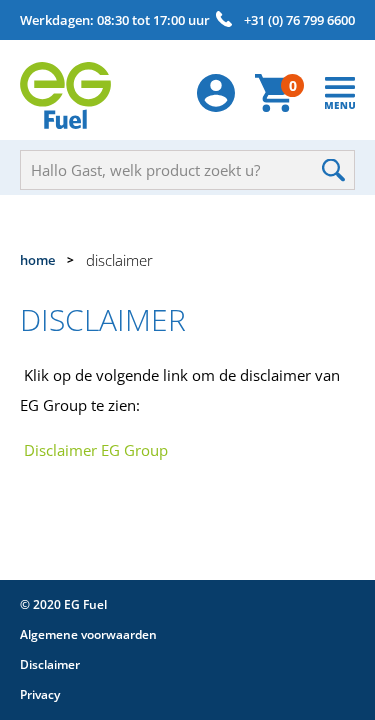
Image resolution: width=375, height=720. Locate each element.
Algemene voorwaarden (88, 634)
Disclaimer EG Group (96, 450)
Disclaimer (50, 664)
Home (37, 260)
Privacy (40, 694)
